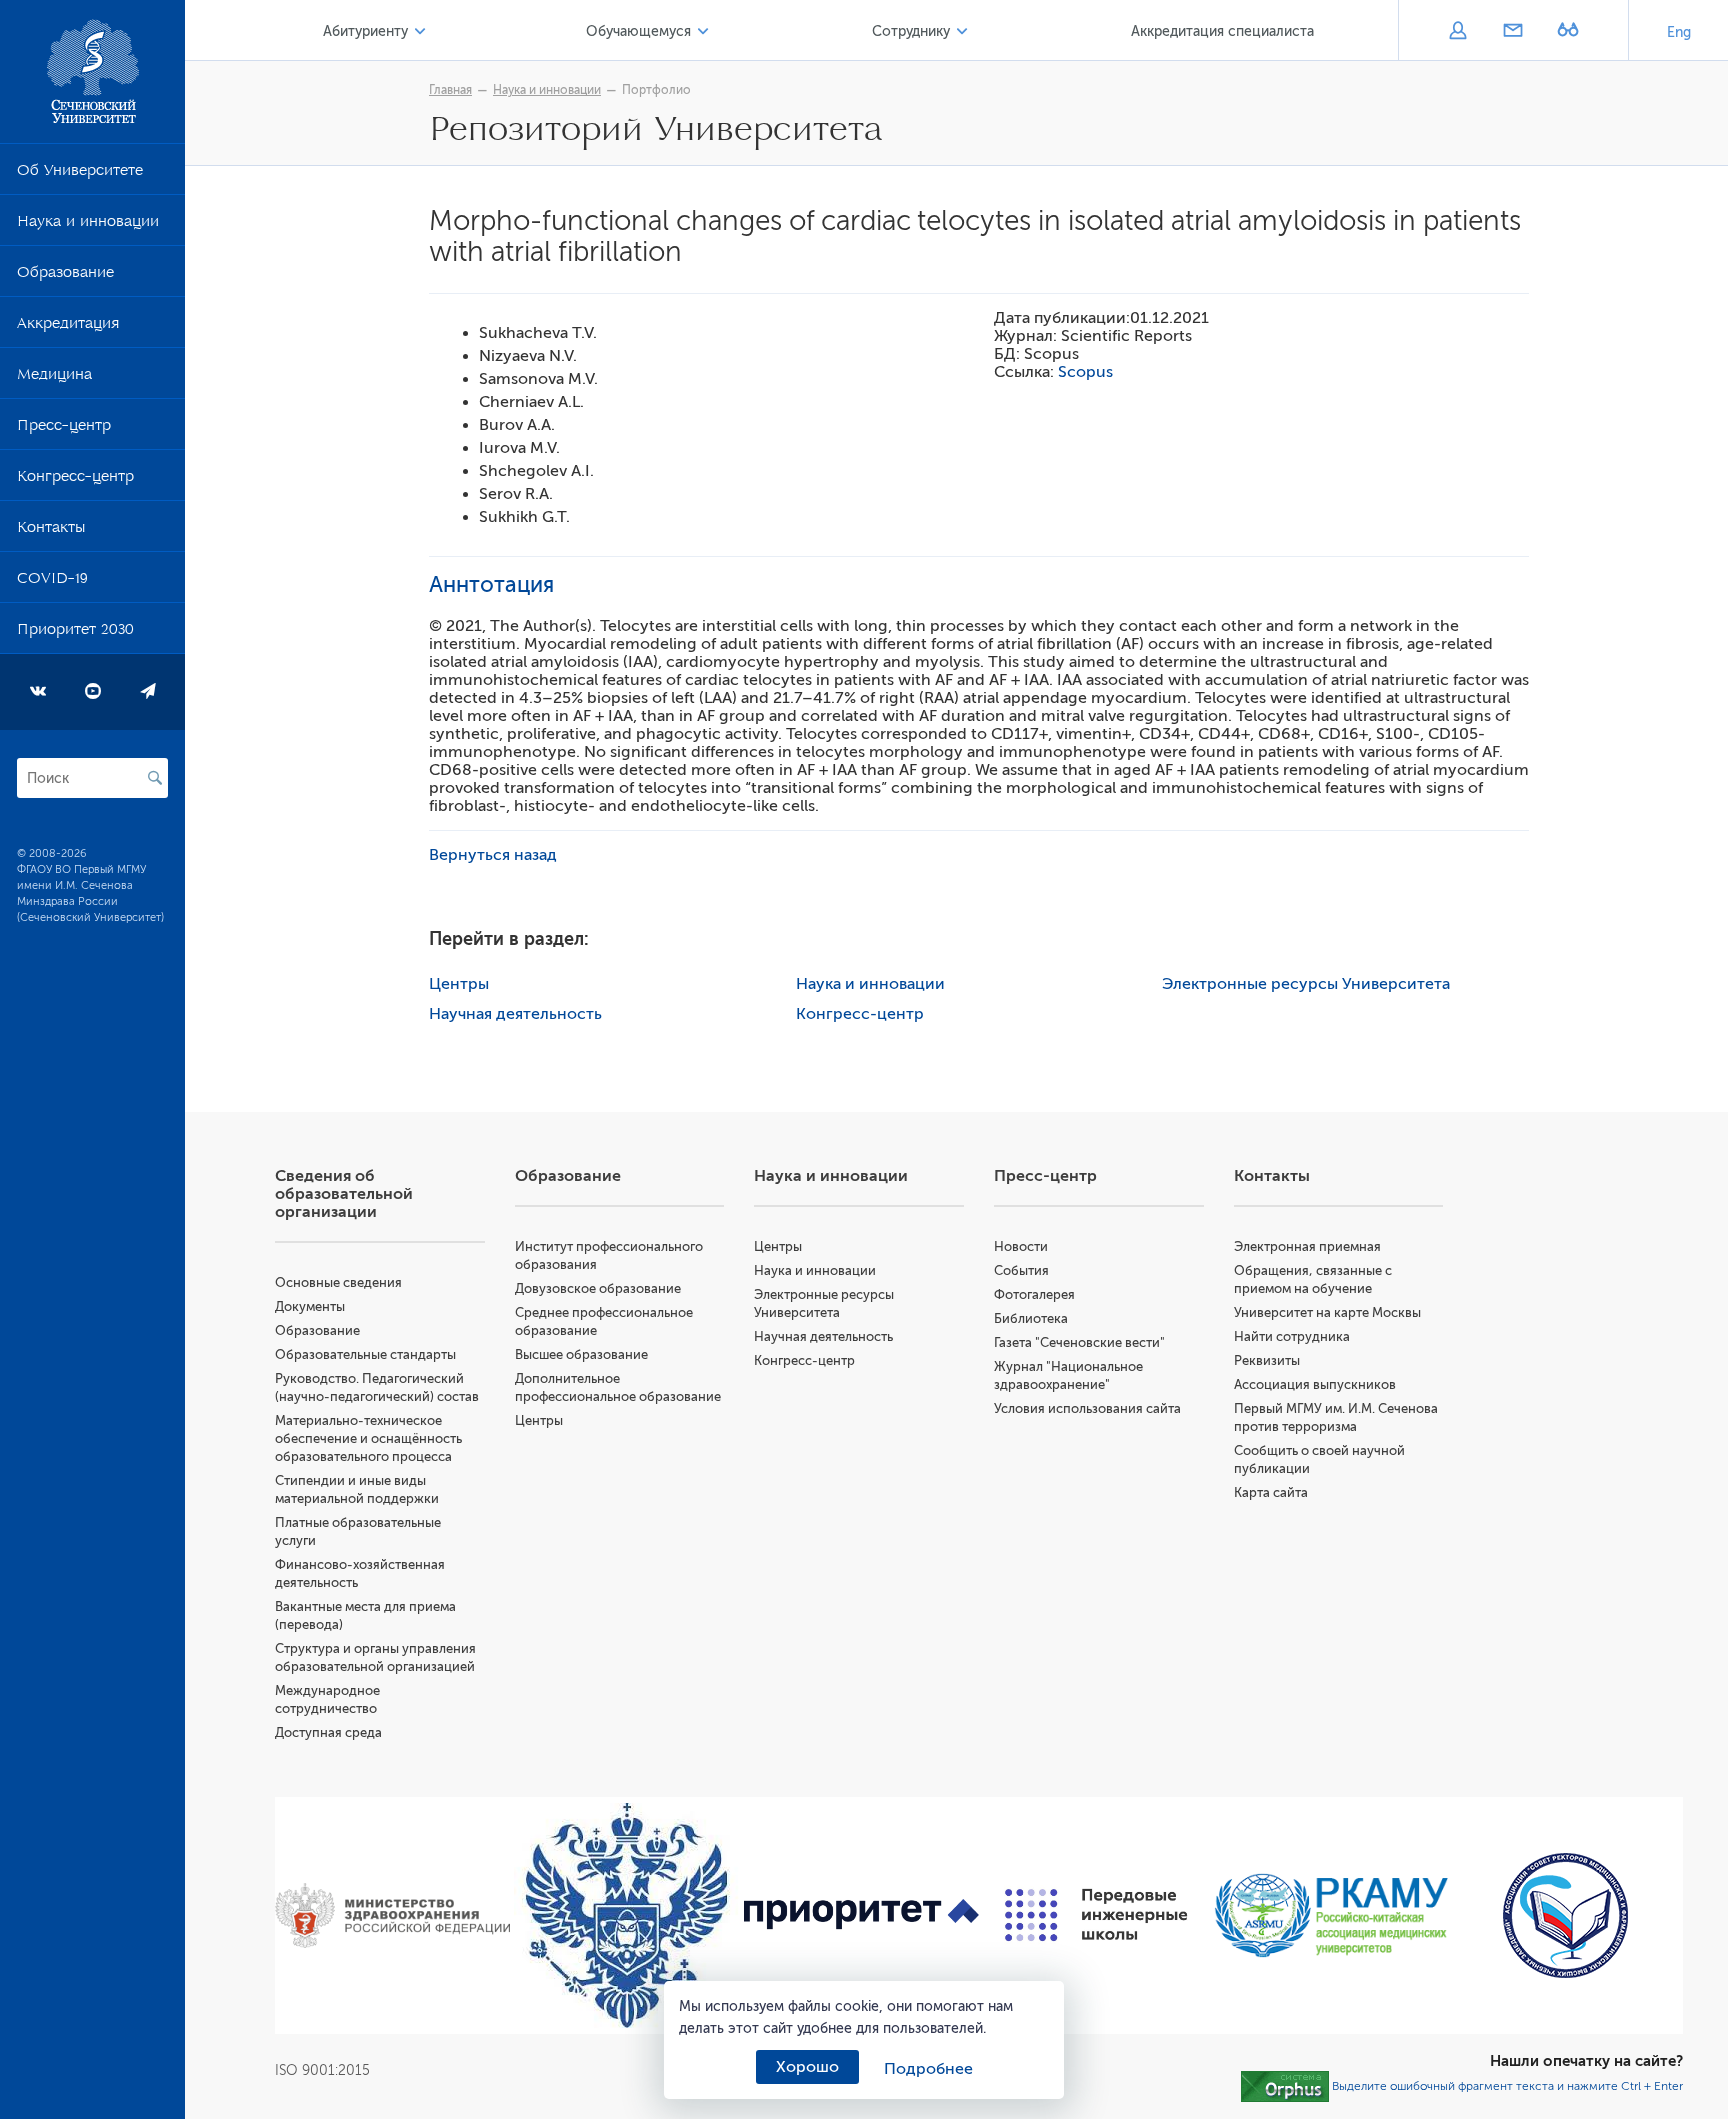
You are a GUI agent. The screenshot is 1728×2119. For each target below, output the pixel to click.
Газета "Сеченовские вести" (1079, 1342)
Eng (1679, 32)
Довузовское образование (598, 1288)
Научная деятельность (515, 1014)
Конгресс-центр (75, 480)
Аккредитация (68, 327)
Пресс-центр (64, 429)
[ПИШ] (1096, 1915)
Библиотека (1031, 1318)
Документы (310, 1306)
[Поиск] (155, 778)
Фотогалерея (1034, 1294)
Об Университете (80, 174)
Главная (450, 90)
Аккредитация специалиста (1222, 31)
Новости (1021, 1246)
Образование (65, 276)
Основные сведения (338, 1282)
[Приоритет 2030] (861, 1914)
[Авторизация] (1457, 32)
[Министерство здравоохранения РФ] (392, 1915)
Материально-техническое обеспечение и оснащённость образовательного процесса (368, 1438)
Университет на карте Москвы (1327, 1312)
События (1021, 1270)
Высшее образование (581, 1354)
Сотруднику (911, 31)
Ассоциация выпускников (1315, 1384)
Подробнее (928, 2069)
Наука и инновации (88, 225)
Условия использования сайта (1087, 1408)
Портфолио (656, 90)
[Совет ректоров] (1565, 1915)
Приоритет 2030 (75, 633)
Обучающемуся (638, 31)
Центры (459, 984)
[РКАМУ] (1331, 1915)
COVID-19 (52, 582)
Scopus (1085, 372)
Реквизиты (1267, 1360)
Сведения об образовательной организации (344, 1194)
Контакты (51, 531)
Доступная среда (328, 1732)
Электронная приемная (1307, 1246)
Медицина (54, 378)
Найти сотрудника (1292, 1336)
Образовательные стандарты (365, 1354)
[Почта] (1512, 32)
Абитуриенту (365, 31)
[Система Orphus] (1285, 2085)
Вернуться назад (493, 855)
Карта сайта (1271, 1492)
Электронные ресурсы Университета (1306, 984)
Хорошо (807, 2067)
